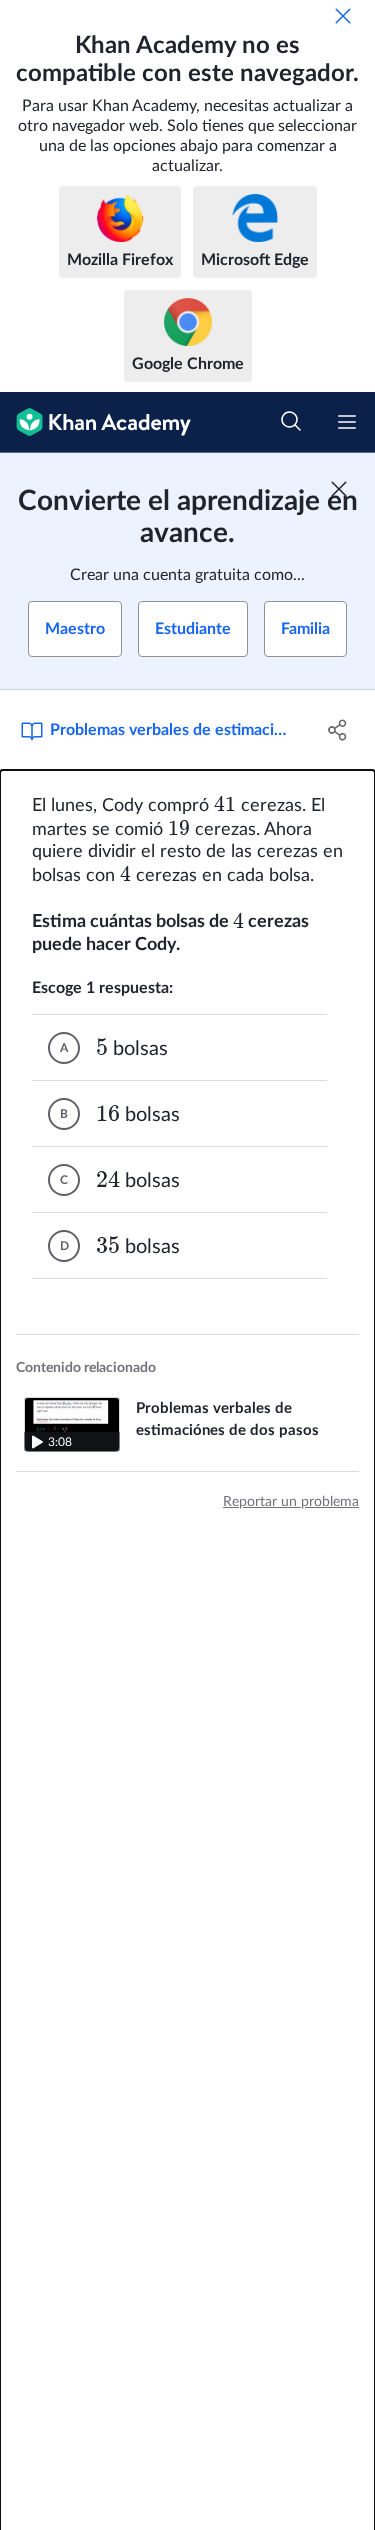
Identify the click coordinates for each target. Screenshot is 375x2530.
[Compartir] (338, 730)
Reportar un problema (291, 1502)
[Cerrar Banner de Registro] (339, 489)
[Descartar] (343, 16)
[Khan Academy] (95, 422)
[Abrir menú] (347, 422)
